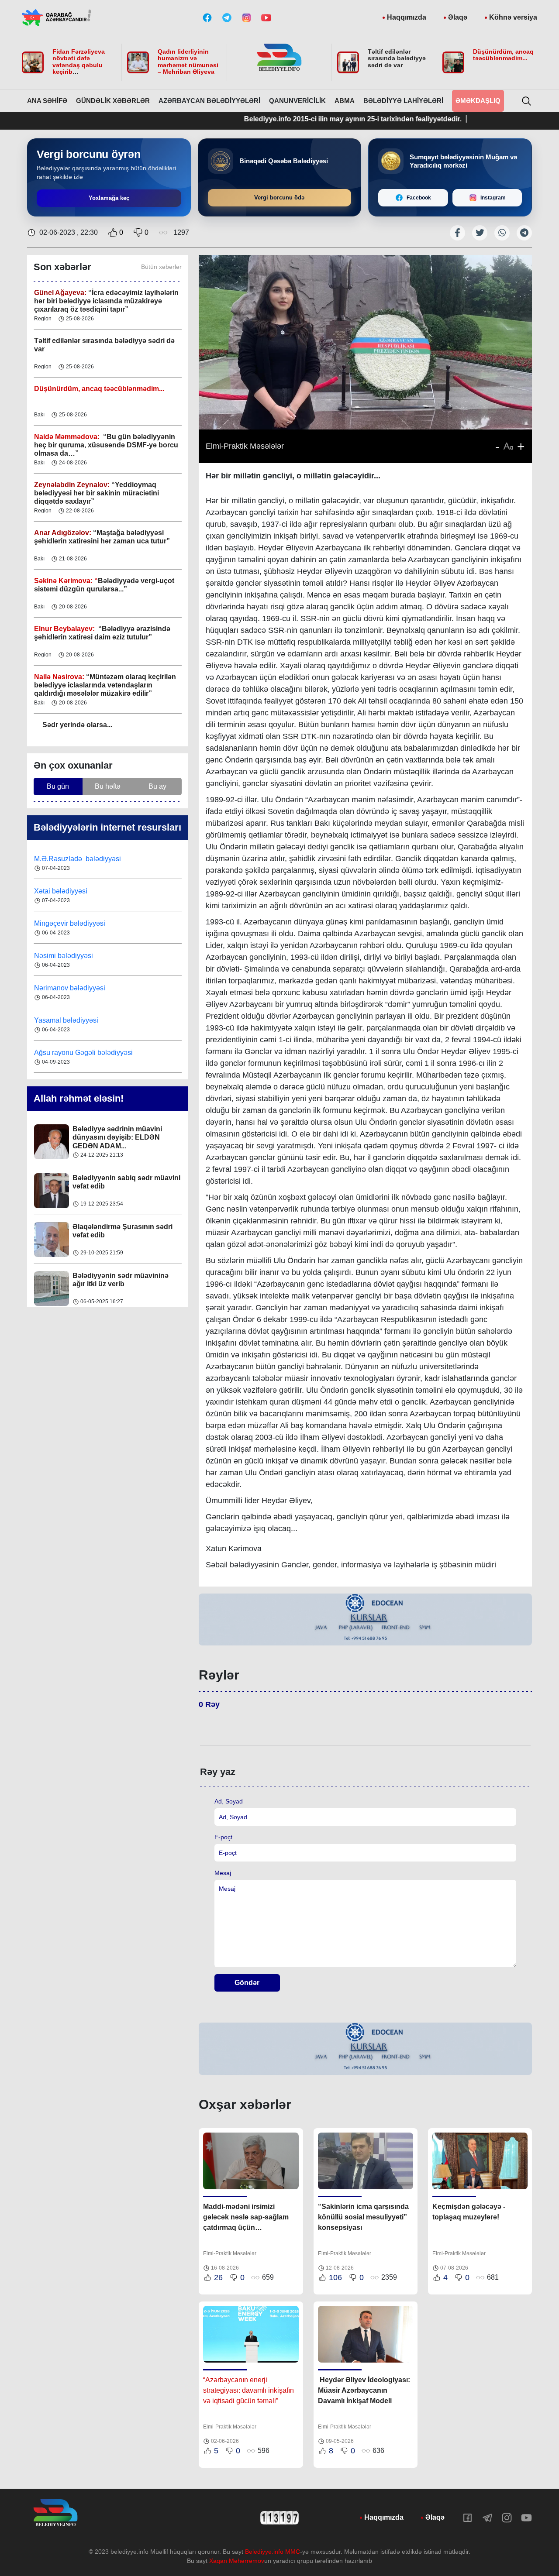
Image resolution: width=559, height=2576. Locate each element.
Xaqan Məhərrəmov (237, 2561)
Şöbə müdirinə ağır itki (110, 1276)
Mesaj (223, 1873)
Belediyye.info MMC (273, 2552)
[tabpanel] (365, 1620)
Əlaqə (458, 17)
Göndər (247, 1983)
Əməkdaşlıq (478, 101)
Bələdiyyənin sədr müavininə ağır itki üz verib (121, 1231)
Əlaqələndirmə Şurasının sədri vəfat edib (122, 1182)
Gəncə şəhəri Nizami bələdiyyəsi (85, 1053)
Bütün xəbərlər (161, 267)
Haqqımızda (407, 17)
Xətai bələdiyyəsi (62, 859)
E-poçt (223, 1837)
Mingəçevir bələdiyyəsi (71, 891)
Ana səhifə (47, 101)
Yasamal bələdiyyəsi (66, 988)
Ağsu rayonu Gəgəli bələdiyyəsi (83, 1020)
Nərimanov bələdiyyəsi (71, 956)
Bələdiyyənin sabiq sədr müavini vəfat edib (126, 1133)
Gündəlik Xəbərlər (113, 101)
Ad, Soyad (229, 1801)
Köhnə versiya (513, 17)
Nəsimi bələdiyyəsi (64, 923)
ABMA (345, 101)
